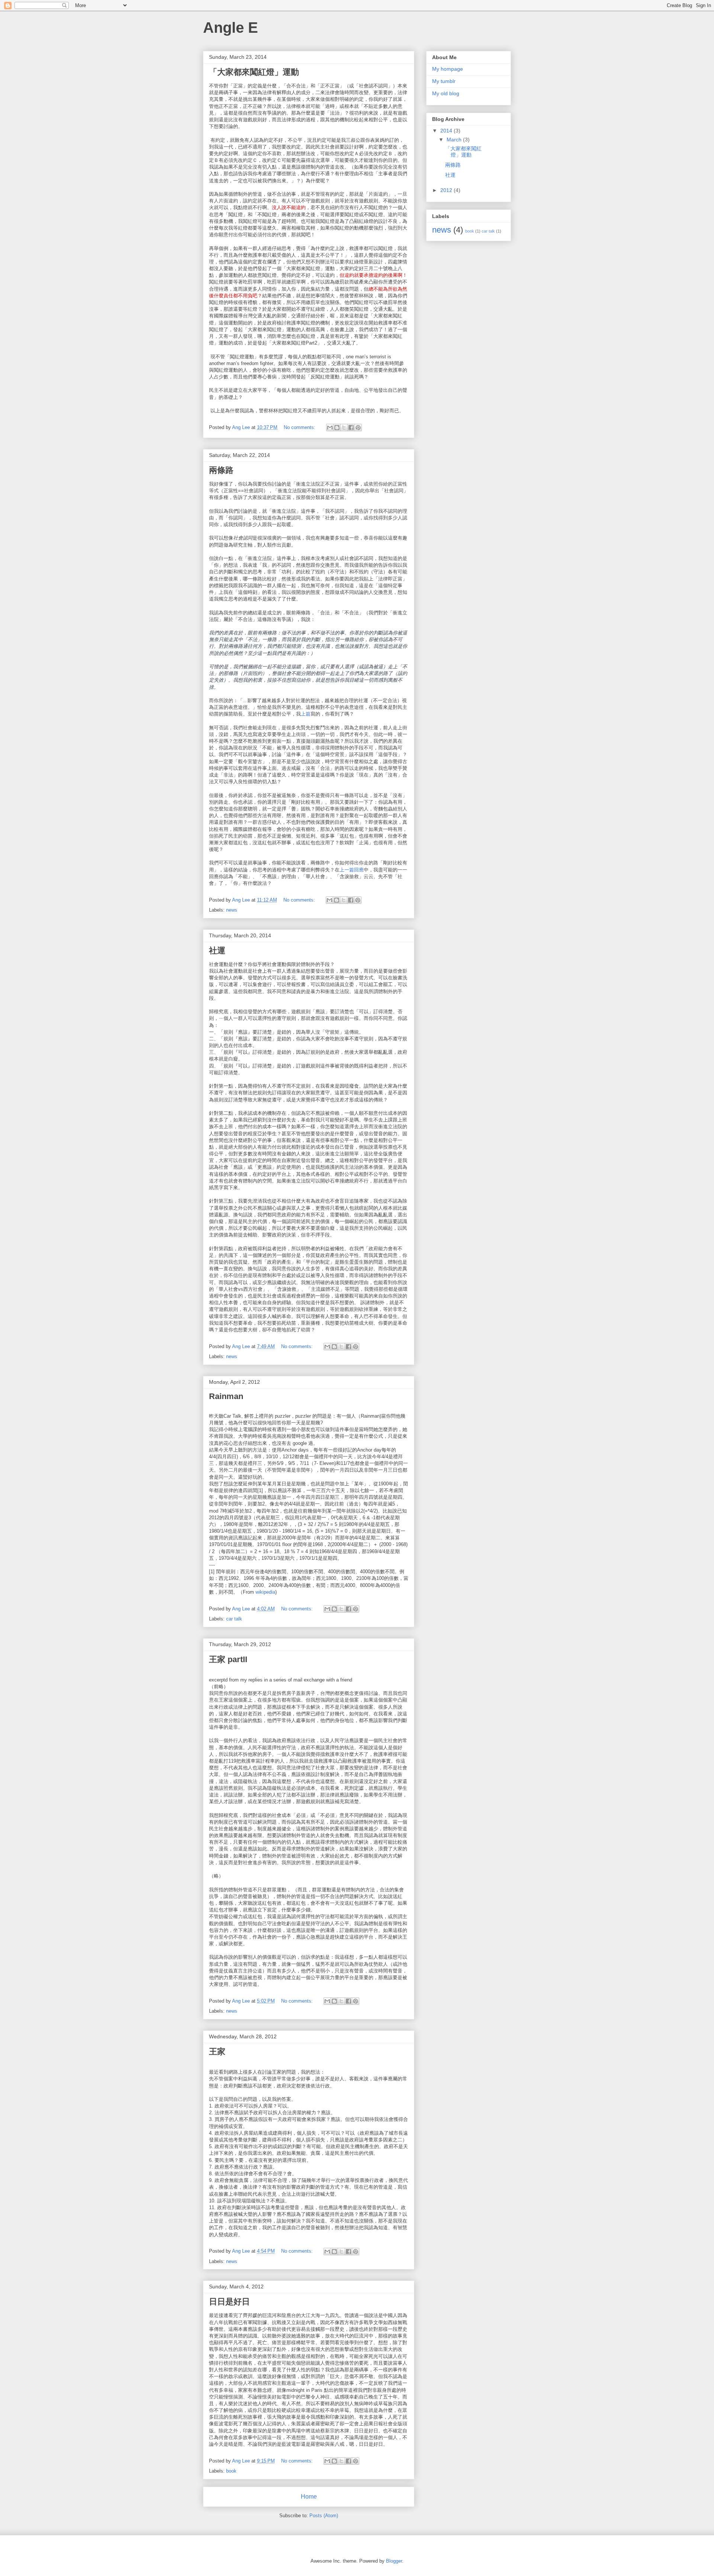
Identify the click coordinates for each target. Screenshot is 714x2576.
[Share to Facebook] (351, 428)
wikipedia (265, 1592)
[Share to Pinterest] (358, 428)
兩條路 (221, 470)
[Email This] (330, 428)
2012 (447, 190)
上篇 (306, 714)
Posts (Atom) (324, 2516)
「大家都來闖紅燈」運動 (254, 72)
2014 (447, 131)
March (455, 140)
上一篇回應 (352, 870)
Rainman (226, 1396)
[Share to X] (344, 428)
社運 (217, 951)
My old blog (446, 93)
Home (309, 2497)
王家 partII (228, 1659)
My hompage (448, 69)
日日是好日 (229, 2302)
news (232, 910)
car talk (234, 1619)
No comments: (300, 427)
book (231, 2471)
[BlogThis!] (337, 428)
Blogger (394, 2561)
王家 (217, 2052)
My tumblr (444, 81)
